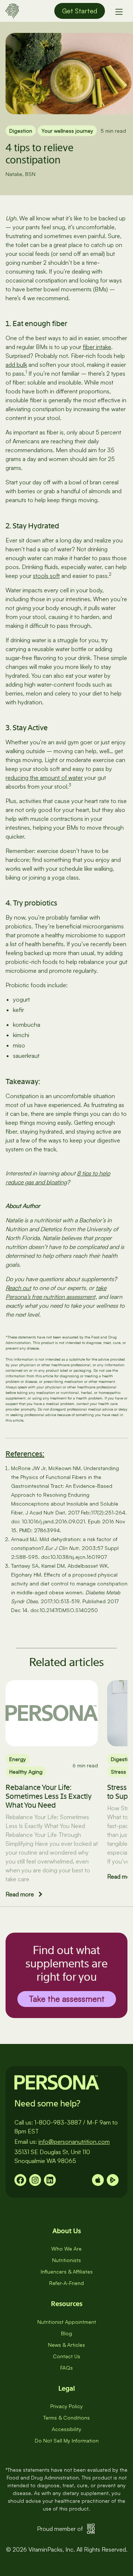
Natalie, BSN (21, 174)
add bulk (16, 365)
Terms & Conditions (66, 2418)
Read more (20, 1894)
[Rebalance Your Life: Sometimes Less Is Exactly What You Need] (52, 1713)
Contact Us (66, 2356)
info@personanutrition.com (74, 2142)
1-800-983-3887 (58, 2122)
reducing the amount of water (44, 778)
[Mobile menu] (119, 11)
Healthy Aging (26, 1772)
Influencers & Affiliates (67, 2272)
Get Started (80, 11)
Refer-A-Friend (66, 2283)
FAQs (66, 2368)
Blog (66, 2333)
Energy (18, 1759)
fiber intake (97, 347)
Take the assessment (67, 1999)
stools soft (46, 576)
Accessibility (66, 2429)
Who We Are (66, 2249)
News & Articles (66, 2345)
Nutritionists (66, 2260)
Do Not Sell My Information (67, 2440)
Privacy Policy (66, 2406)
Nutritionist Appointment (67, 2322)
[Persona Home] (12, 10)
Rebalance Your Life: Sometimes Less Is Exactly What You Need (49, 1796)
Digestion (21, 131)
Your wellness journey (67, 131)
